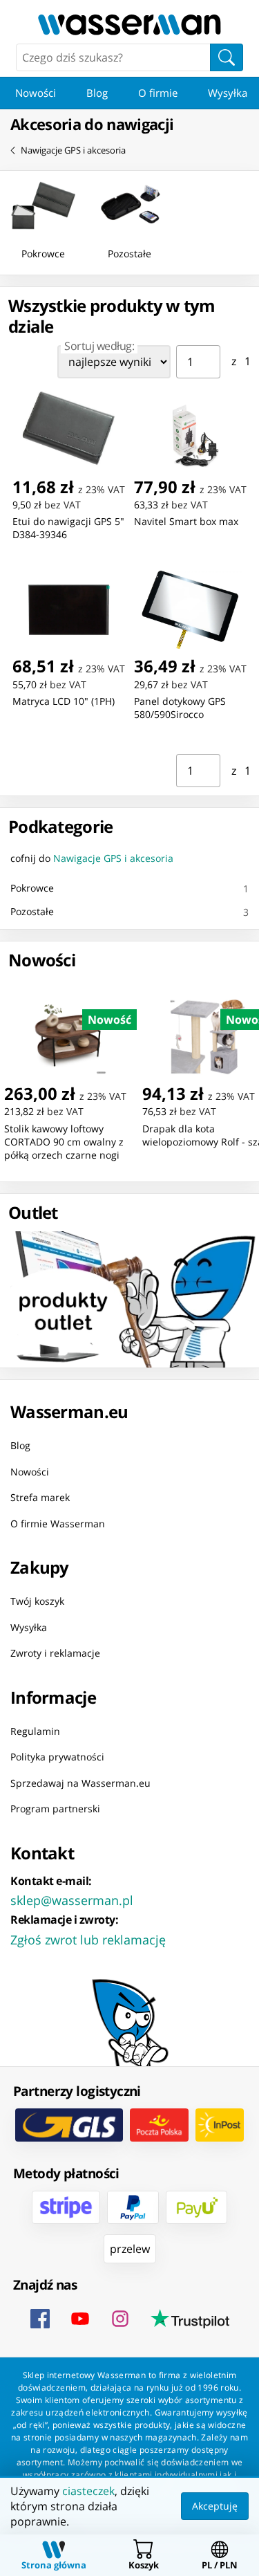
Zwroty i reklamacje (55, 1653)
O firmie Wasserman (58, 1523)
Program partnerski (55, 1809)
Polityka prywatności (57, 1757)
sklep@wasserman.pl (72, 1899)
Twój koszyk (37, 1601)
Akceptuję (215, 2506)
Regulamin (35, 1730)
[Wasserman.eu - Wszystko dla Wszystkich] (129, 25)
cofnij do (92, 858)
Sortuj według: (99, 346)
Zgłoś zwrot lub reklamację (88, 1939)
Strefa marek (40, 1497)
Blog (97, 93)
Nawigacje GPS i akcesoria (73, 150)
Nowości (36, 93)
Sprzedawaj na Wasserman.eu (80, 1782)
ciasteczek (88, 2491)
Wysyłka (29, 1627)
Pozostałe (32, 911)
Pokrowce (32, 888)
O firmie (158, 93)
